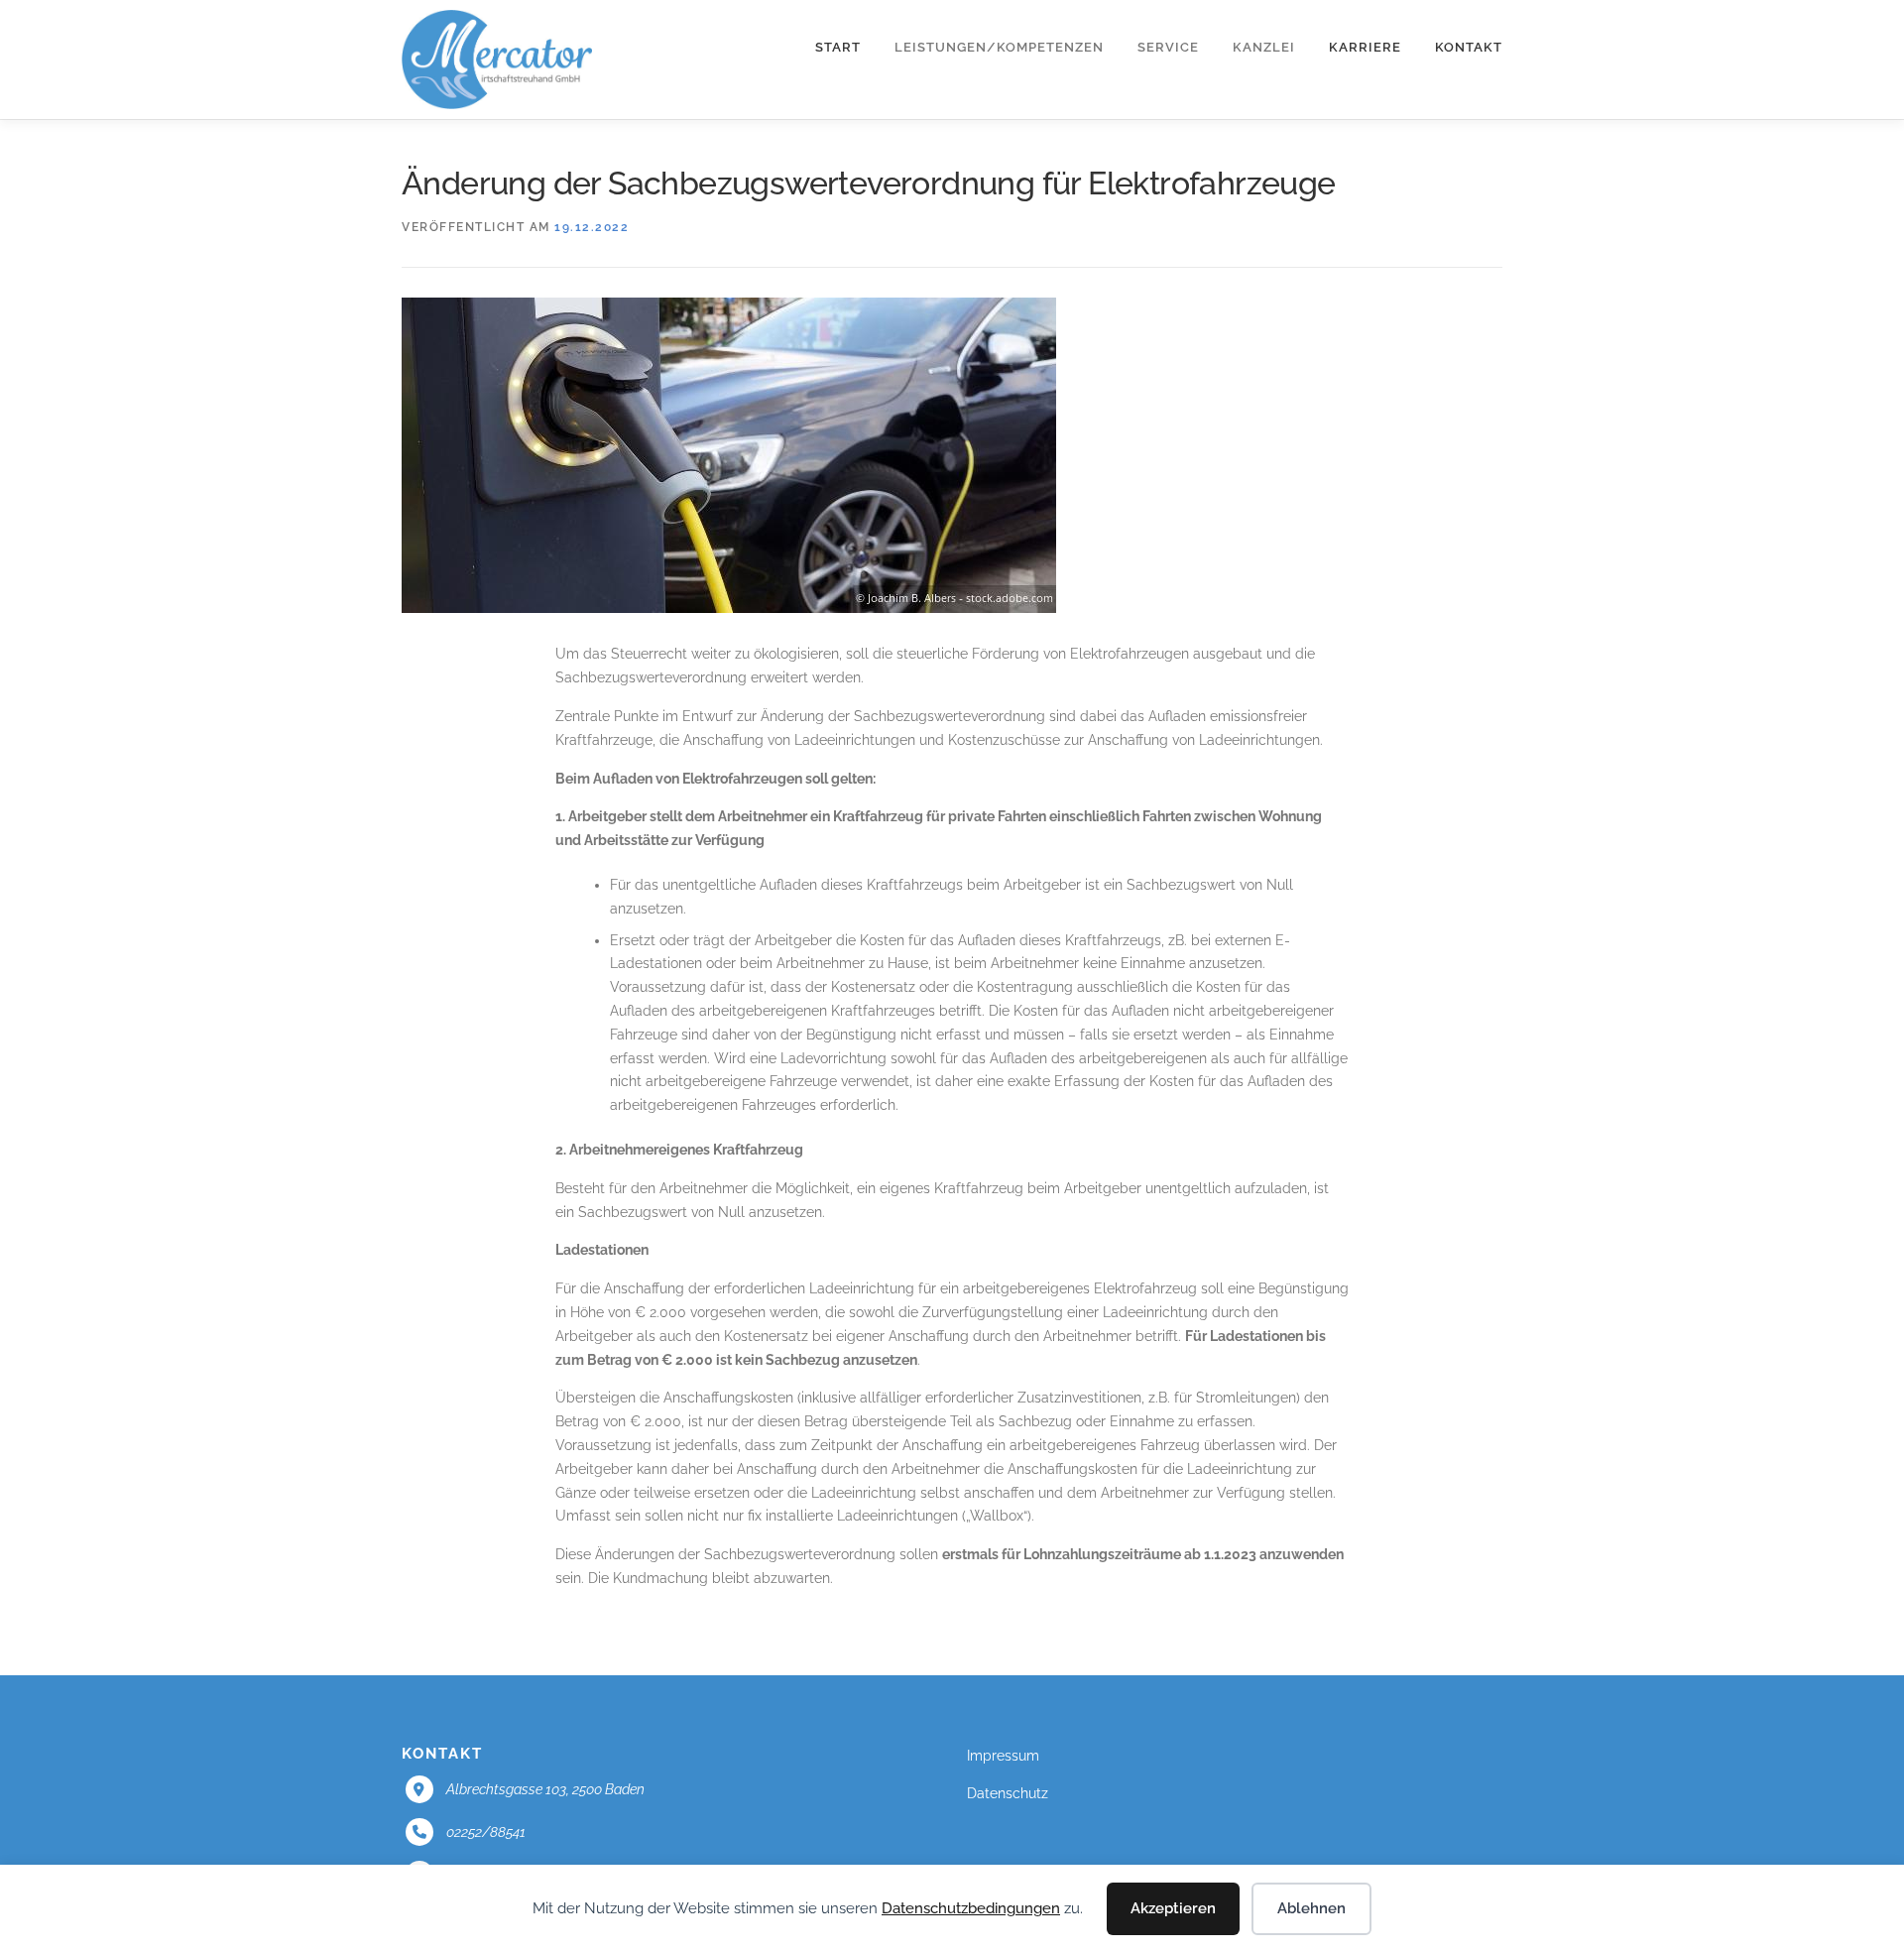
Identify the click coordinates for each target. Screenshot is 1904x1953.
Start (838, 47)
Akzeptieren (1173, 1908)
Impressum (1003, 1756)
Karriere (1365, 47)
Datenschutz (1008, 1793)
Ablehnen (1311, 1908)
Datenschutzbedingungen (971, 1908)
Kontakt (1469, 47)
